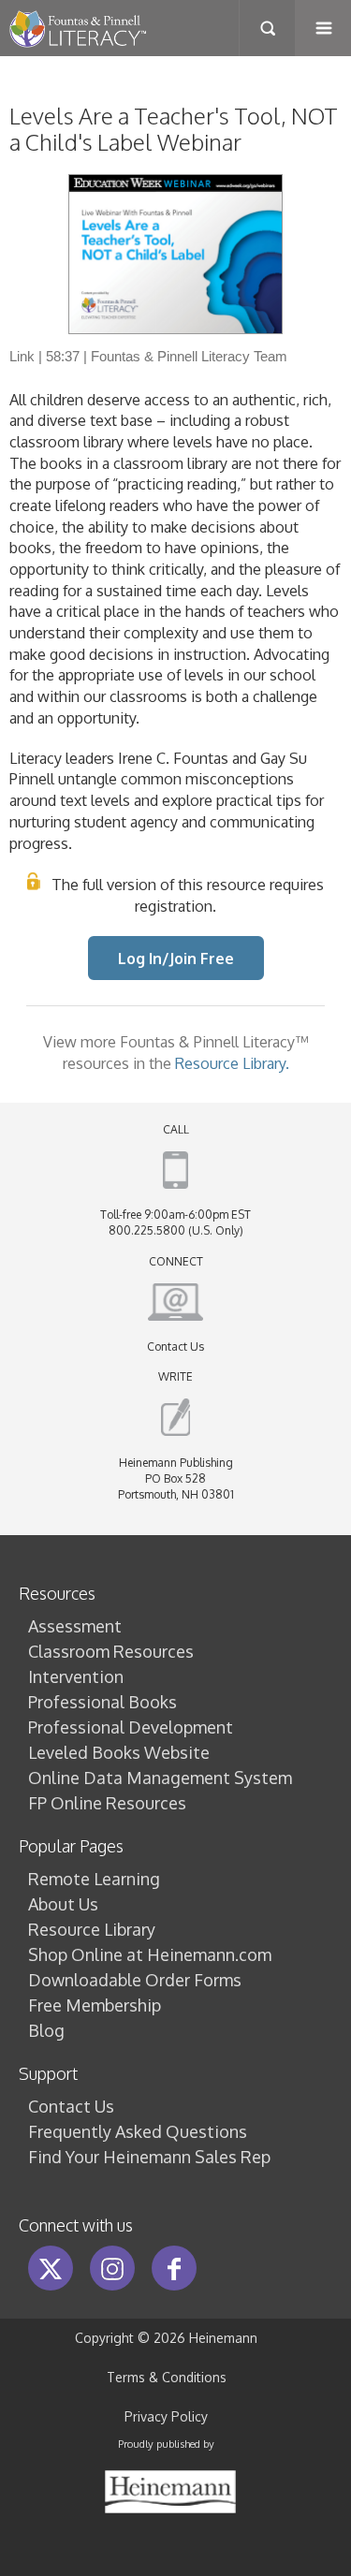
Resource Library (92, 1929)
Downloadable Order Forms (135, 1980)
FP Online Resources (107, 1803)
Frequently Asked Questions (138, 2131)
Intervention (76, 1676)
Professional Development (131, 1727)
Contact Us (175, 1347)
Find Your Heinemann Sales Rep (149, 2157)
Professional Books (102, 1702)
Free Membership (95, 2005)
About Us (63, 1904)
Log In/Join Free (176, 958)
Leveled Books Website (119, 1752)
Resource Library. (232, 1063)
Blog (46, 2030)
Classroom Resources (111, 1651)
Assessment (75, 1626)
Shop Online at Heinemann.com (150, 1954)
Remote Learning (94, 1879)
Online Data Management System (160, 1778)
